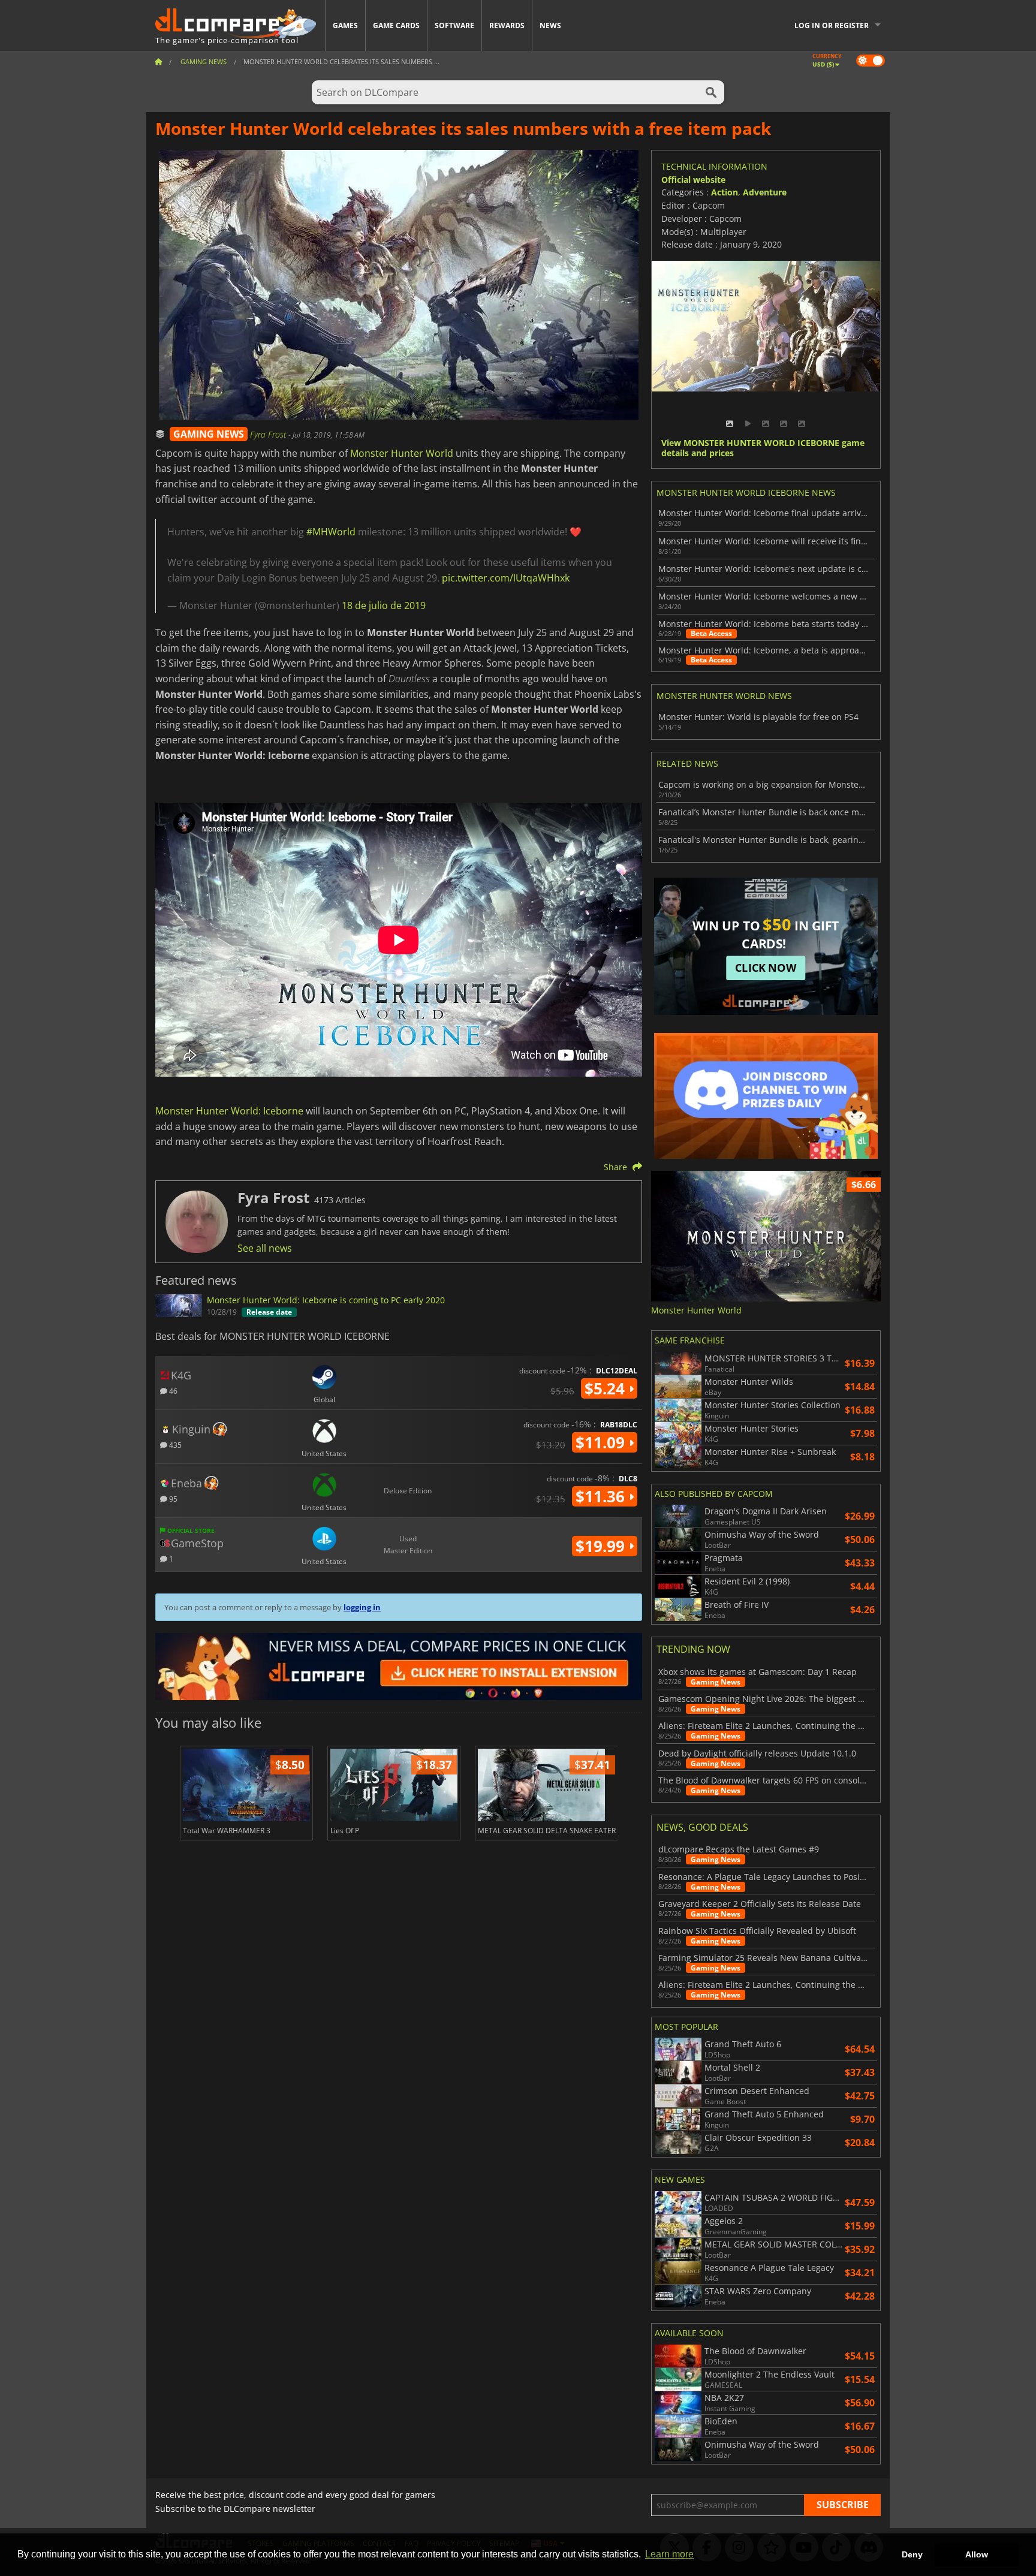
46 (172, 1391)
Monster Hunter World (402, 453)
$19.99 (602, 1546)
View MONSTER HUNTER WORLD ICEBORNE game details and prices (763, 448)
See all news (265, 1248)
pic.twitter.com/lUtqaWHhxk (506, 578)
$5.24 (607, 1388)
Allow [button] (977, 2554)
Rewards (507, 25)
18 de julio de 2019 (384, 605)
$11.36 (602, 1496)
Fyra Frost (269, 434)
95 (172, 1498)
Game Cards (396, 25)
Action (725, 192)
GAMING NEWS (209, 434)
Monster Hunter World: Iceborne (229, 1111)
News (550, 25)
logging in (362, 1607)
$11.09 (602, 1442)
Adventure (765, 192)
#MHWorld (331, 532)
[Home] (158, 61)
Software (454, 25)
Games (345, 25)
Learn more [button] (669, 2554)
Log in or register (832, 25)
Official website (693, 180)
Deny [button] (912, 2554)
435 (174, 1444)
